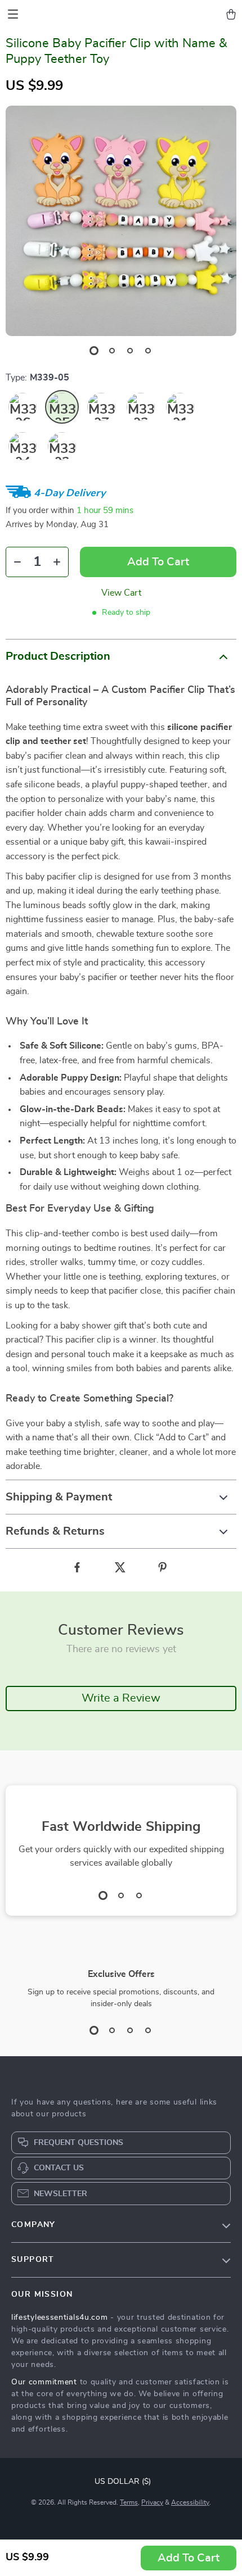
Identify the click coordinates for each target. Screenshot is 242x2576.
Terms (129, 2502)
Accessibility (190, 2502)
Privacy (152, 2502)
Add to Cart (189, 2558)
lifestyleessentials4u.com (60, 2318)
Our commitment (44, 2382)
